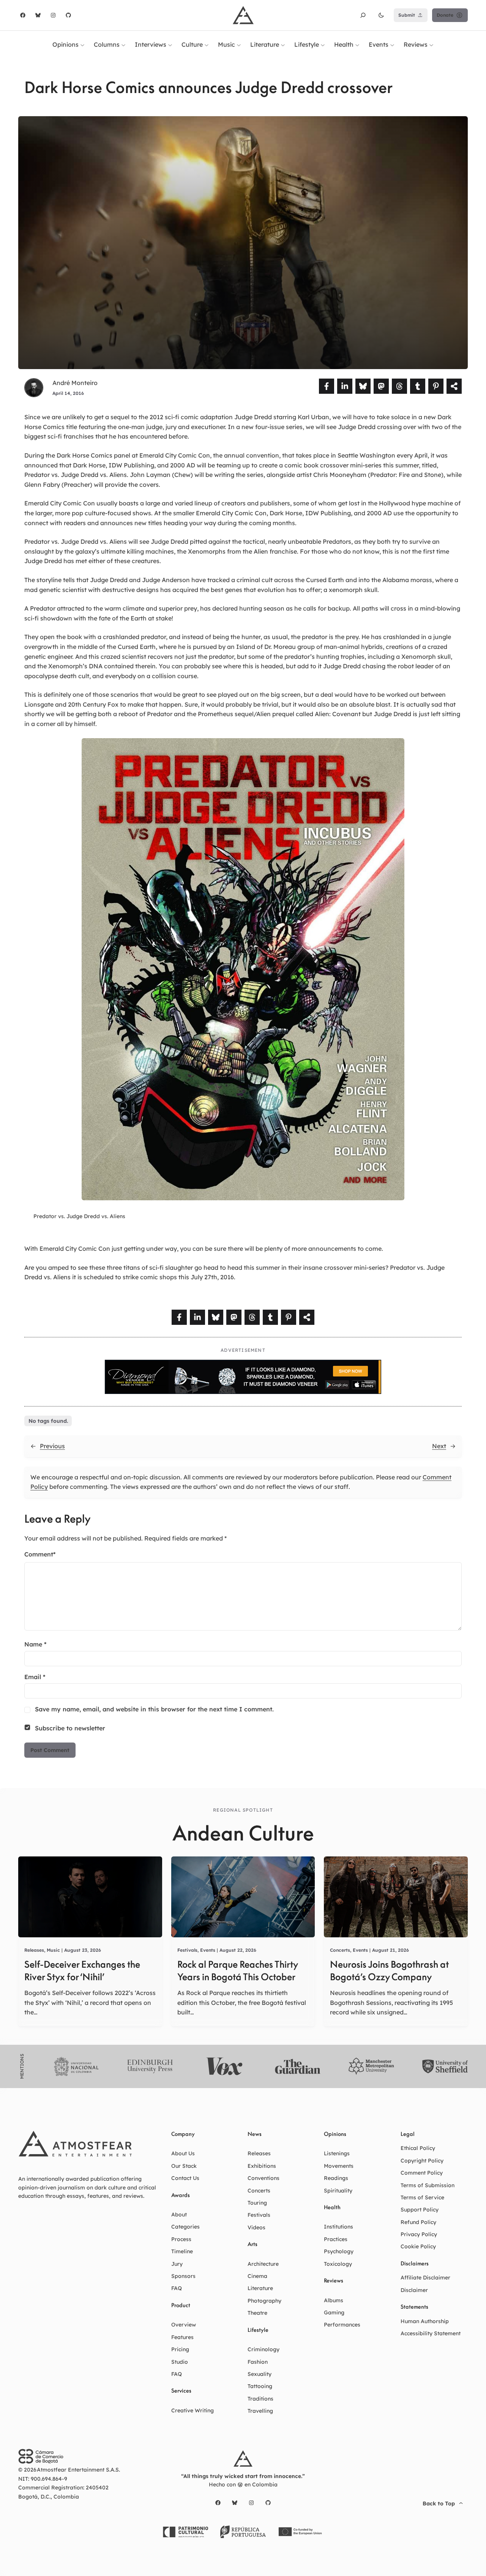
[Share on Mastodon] (381, 386)
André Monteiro (75, 383)
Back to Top (439, 2503)
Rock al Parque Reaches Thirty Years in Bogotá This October (237, 1971)
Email (35, 1677)
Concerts (340, 1950)
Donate (445, 15)
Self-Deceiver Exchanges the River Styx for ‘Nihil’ (82, 1971)
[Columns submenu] (123, 44)
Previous (52, 1446)
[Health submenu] (357, 44)
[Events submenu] (392, 44)
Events (208, 1950)
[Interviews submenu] (170, 44)
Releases (34, 1950)
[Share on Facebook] (327, 386)
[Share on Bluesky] (363, 386)
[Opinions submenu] (82, 44)
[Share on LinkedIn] (345, 386)
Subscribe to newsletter (70, 1728)
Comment (40, 1554)
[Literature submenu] (283, 44)
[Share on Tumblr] (418, 386)
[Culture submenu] (207, 44)
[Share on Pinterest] (436, 386)
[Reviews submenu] (431, 44)
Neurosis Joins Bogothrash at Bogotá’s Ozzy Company (389, 1971)
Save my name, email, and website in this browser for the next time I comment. (154, 1709)
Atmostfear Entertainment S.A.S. (78, 2470)
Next (439, 1446)
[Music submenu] (239, 44)
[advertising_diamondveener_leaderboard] (243, 1392)
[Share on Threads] (399, 386)
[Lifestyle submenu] (323, 44)
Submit (407, 15)
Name (36, 1644)
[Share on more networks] (454, 386)
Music (53, 1950)
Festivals (187, 1950)
